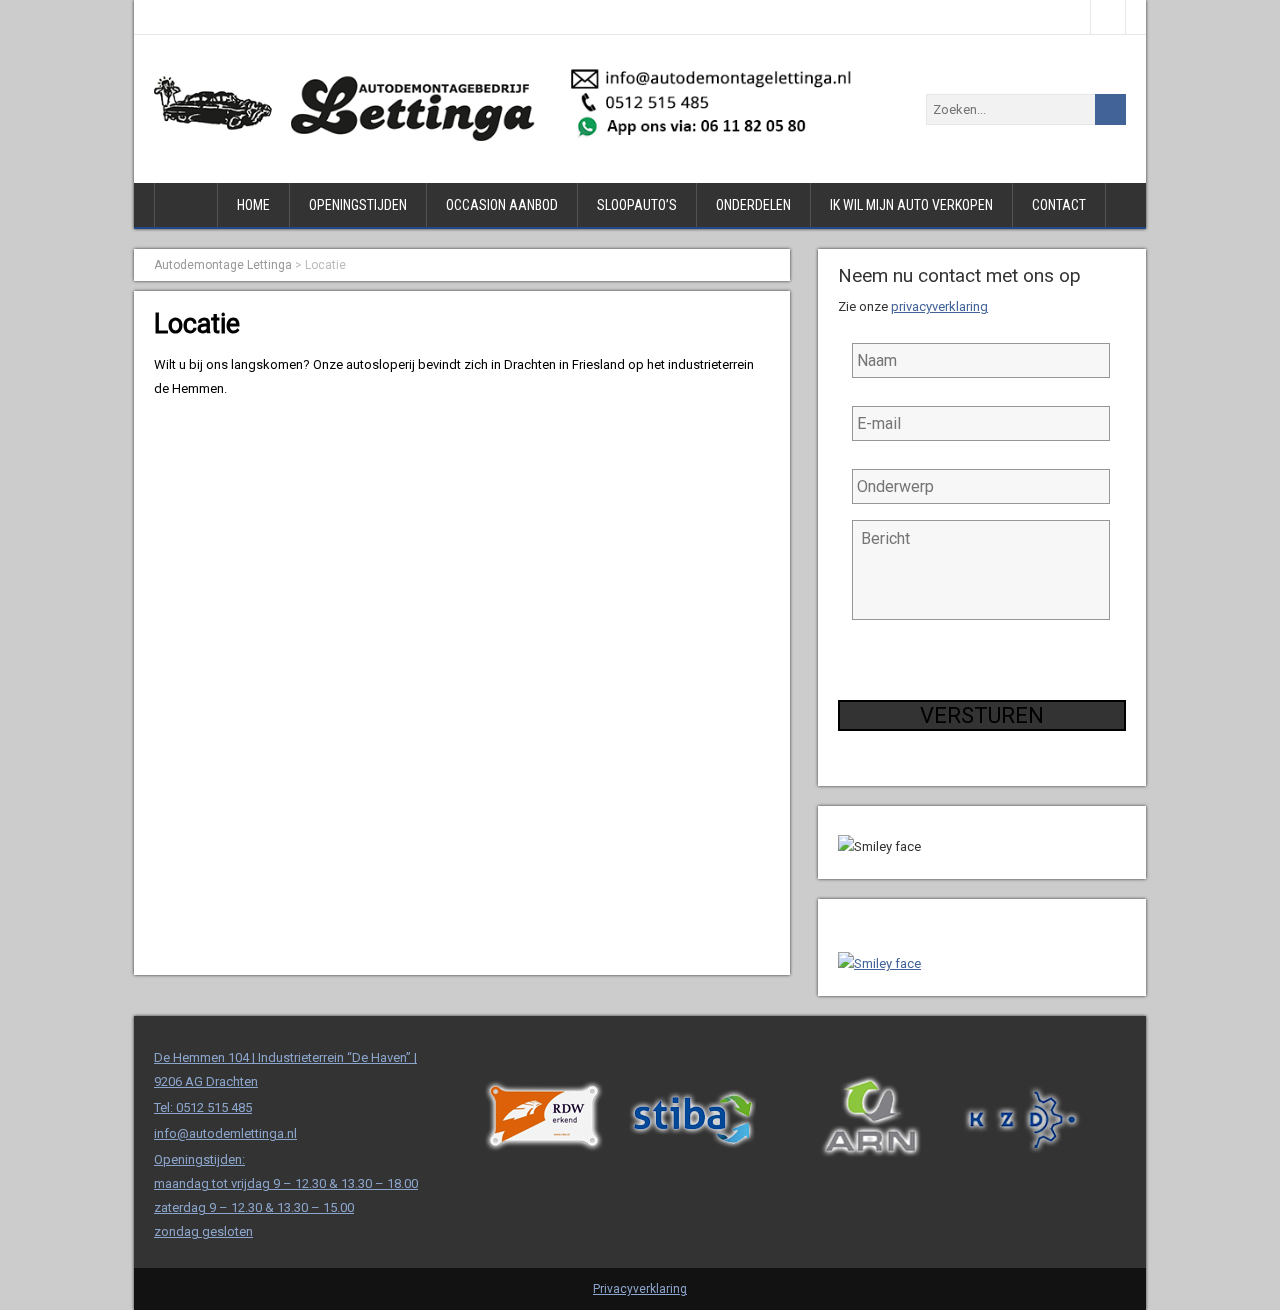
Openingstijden (358, 205)
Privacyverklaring (640, 1289)
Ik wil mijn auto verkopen (911, 205)
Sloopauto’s (637, 205)
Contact (1059, 205)
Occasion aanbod (502, 205)
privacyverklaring (939, 306)
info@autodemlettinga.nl (225, 1133)
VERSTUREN (982, 715)
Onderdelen (753, 205)
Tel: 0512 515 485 (203, 1107)
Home (253, 205)
